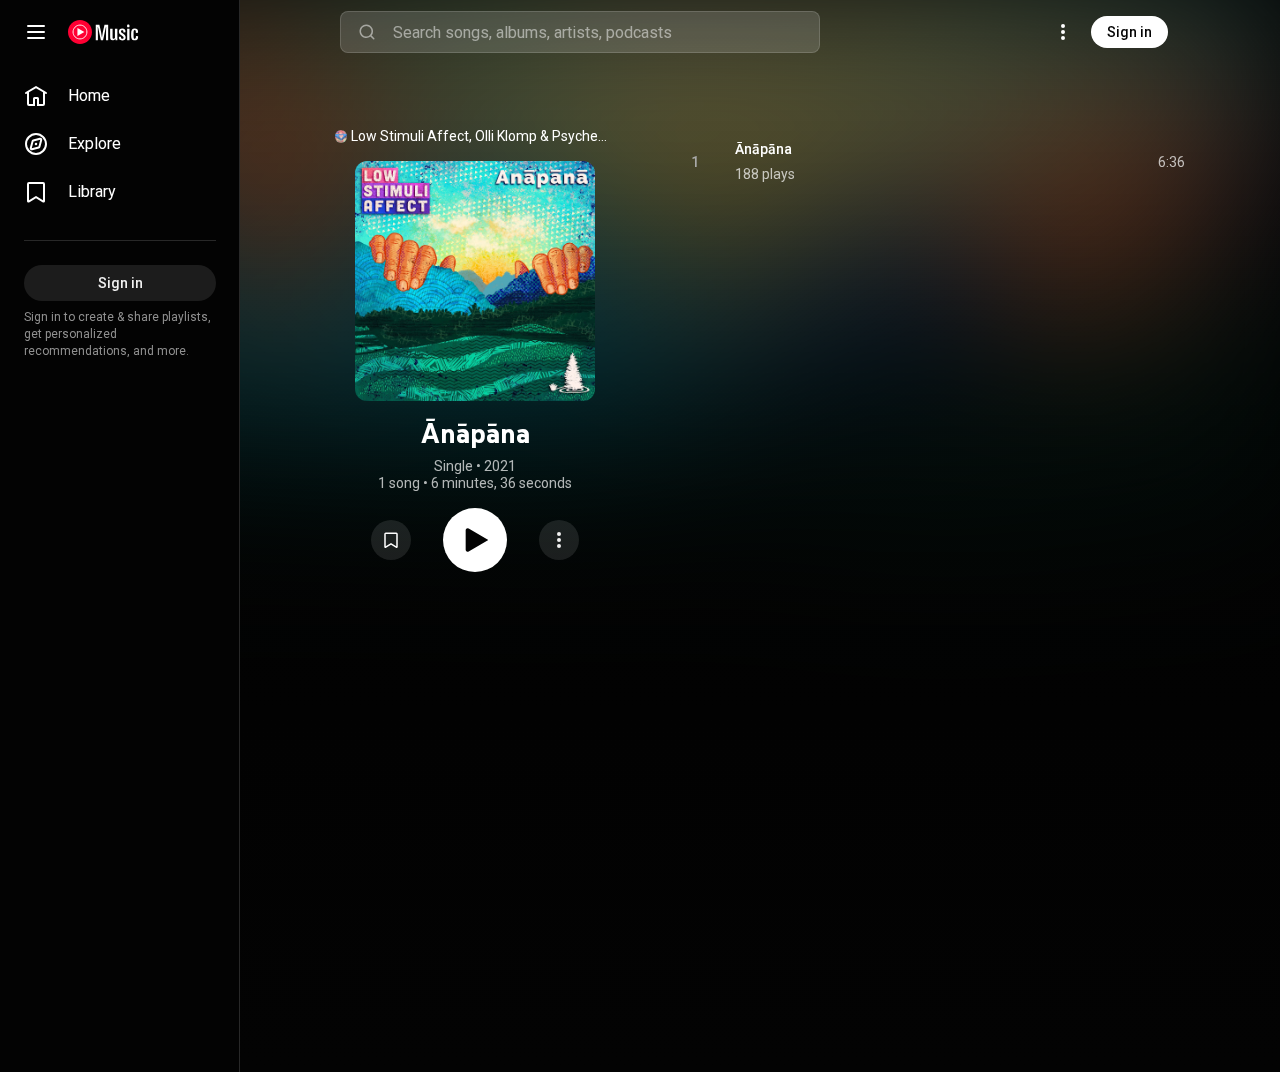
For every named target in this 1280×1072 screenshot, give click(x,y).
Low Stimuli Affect (410, 136)
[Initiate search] (367, 32)
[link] (120, 96)
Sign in (1129, 32)
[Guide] (36, 32)
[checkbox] (1171, 162)
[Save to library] (391, 540)
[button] (391, 540)
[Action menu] (559, 540)
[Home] (103, 32)
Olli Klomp (506, 136)
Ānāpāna (763, 149)
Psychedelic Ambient (582, 136)
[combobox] (606, 32)
